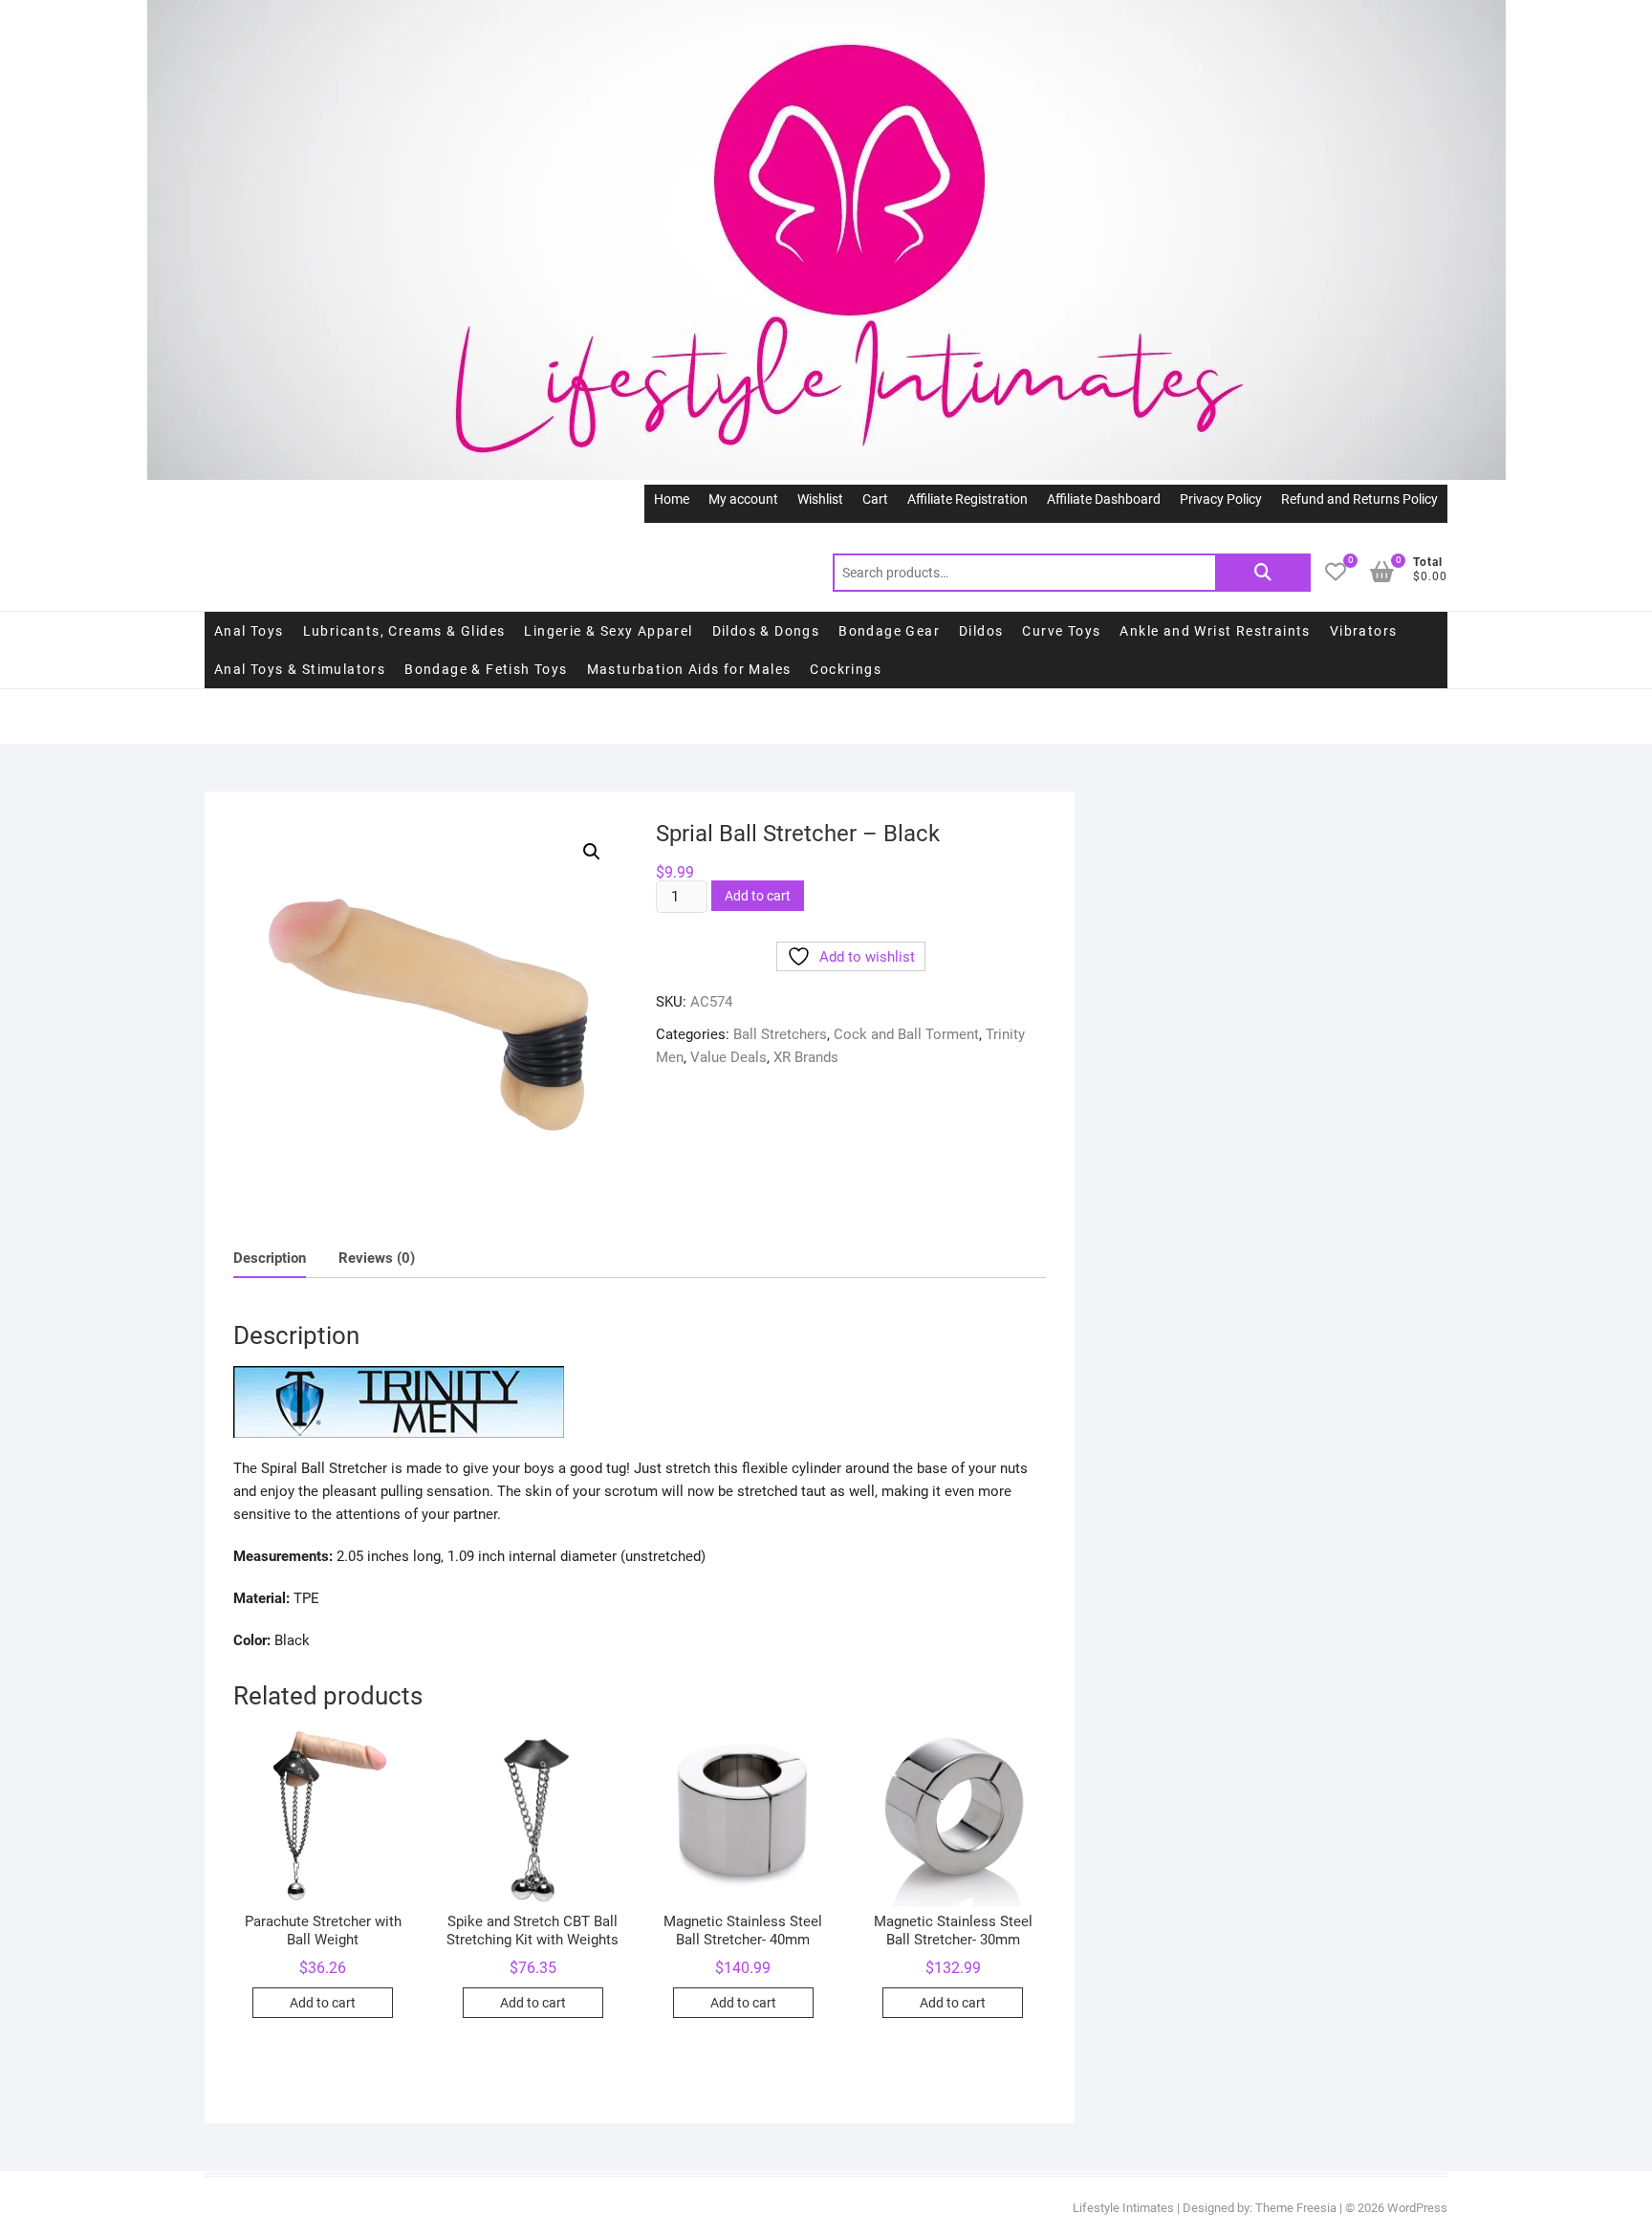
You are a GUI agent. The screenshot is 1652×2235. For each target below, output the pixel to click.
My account (743, 499)
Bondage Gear (889, 631)
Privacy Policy (1221, 499)
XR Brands (806, 1057)
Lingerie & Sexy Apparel (608, 631)
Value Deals (728, 1057)
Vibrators (1364, 631)
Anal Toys (249, 631)
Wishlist (820, 499)
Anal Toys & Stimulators (300, 669)
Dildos (981, 631)
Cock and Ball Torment (906, 1034)
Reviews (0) (377, 1258)
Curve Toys (1061, 631)
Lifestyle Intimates (1123, 2208)
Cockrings (846, 669)
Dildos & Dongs (766, 631)
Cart (875, 499)
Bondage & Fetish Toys (486, 669)
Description (270, 1258)
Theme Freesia (1296, 2208)
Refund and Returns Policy (1359, 499)
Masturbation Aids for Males (689, 669)
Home (672, 499)
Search (1263, 573)
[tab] (270, 1259)
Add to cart (758, 896)
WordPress (1417, 2208)
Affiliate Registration (967, 499)
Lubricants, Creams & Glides (404, 631)
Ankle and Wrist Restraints (1215, 631)
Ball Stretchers (780, 1034)
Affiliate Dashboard (1104, 499)
